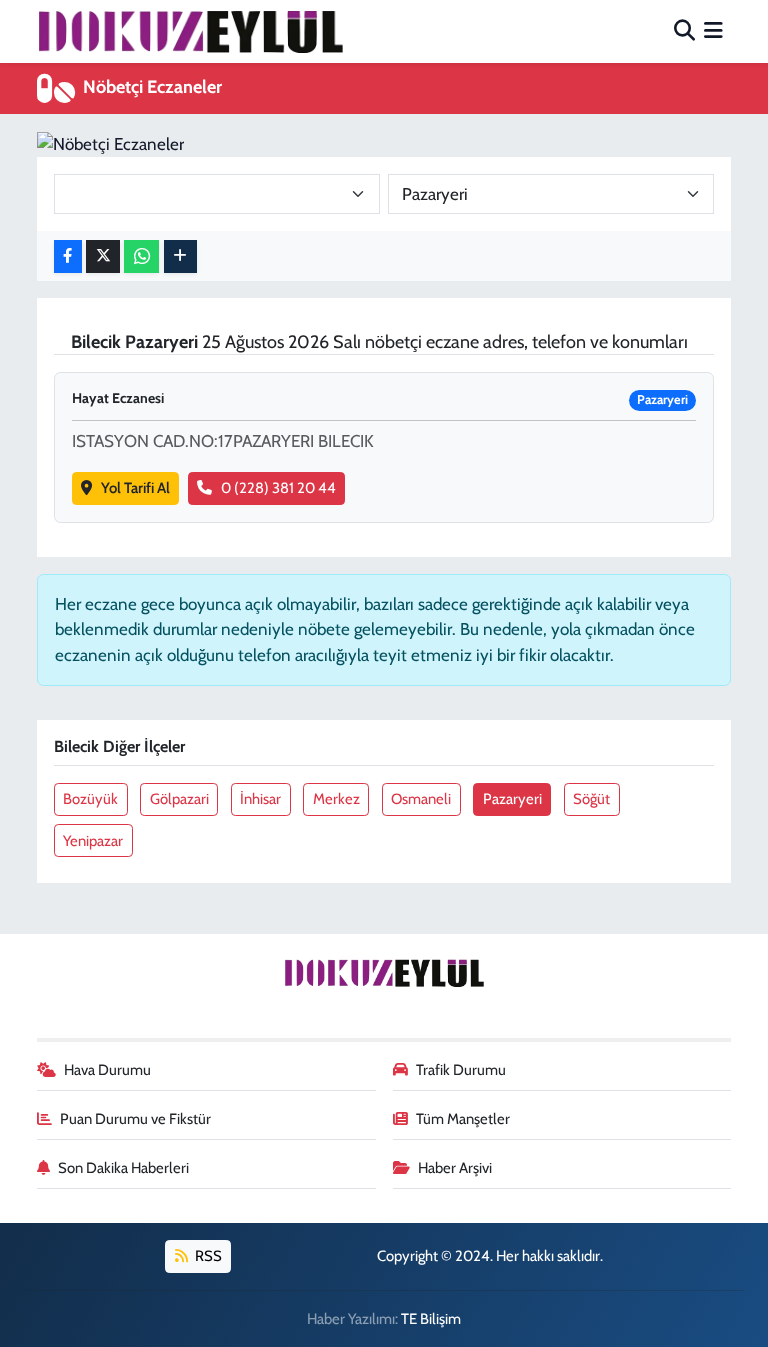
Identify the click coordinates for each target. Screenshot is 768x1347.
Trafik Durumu (461, 1070)
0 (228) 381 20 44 (278, 488)
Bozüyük (90, 799)
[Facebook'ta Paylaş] (68, 256)
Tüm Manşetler (463, 1119)
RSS (207, 1256)
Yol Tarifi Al (135, 488)
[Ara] (684, 31)
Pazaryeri (512, 799)
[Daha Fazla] (180, 256)
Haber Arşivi (455, 1168)
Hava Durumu (107, 1070)
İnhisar (260, 799)
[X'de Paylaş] (103, 256)
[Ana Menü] (713, 31)
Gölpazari (179, 799)
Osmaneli (421, 799)
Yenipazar (93, 841)
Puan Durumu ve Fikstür (135, 1119)
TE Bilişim (431, 1319)
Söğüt (591, 799)
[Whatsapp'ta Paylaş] (141, 256)
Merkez (336, 799)
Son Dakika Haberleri (123, 1168)
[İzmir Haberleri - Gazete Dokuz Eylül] (190, 31)
